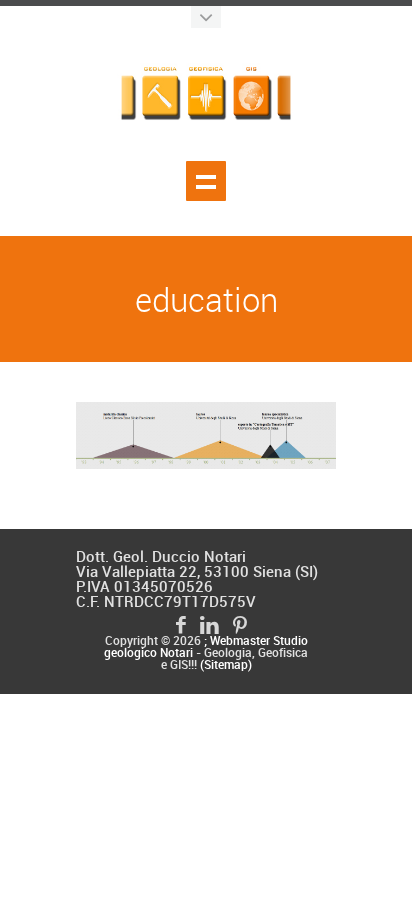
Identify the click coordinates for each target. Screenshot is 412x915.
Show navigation (206, 181)
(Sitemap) (226, 665)
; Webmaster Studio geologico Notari (206, 647)
